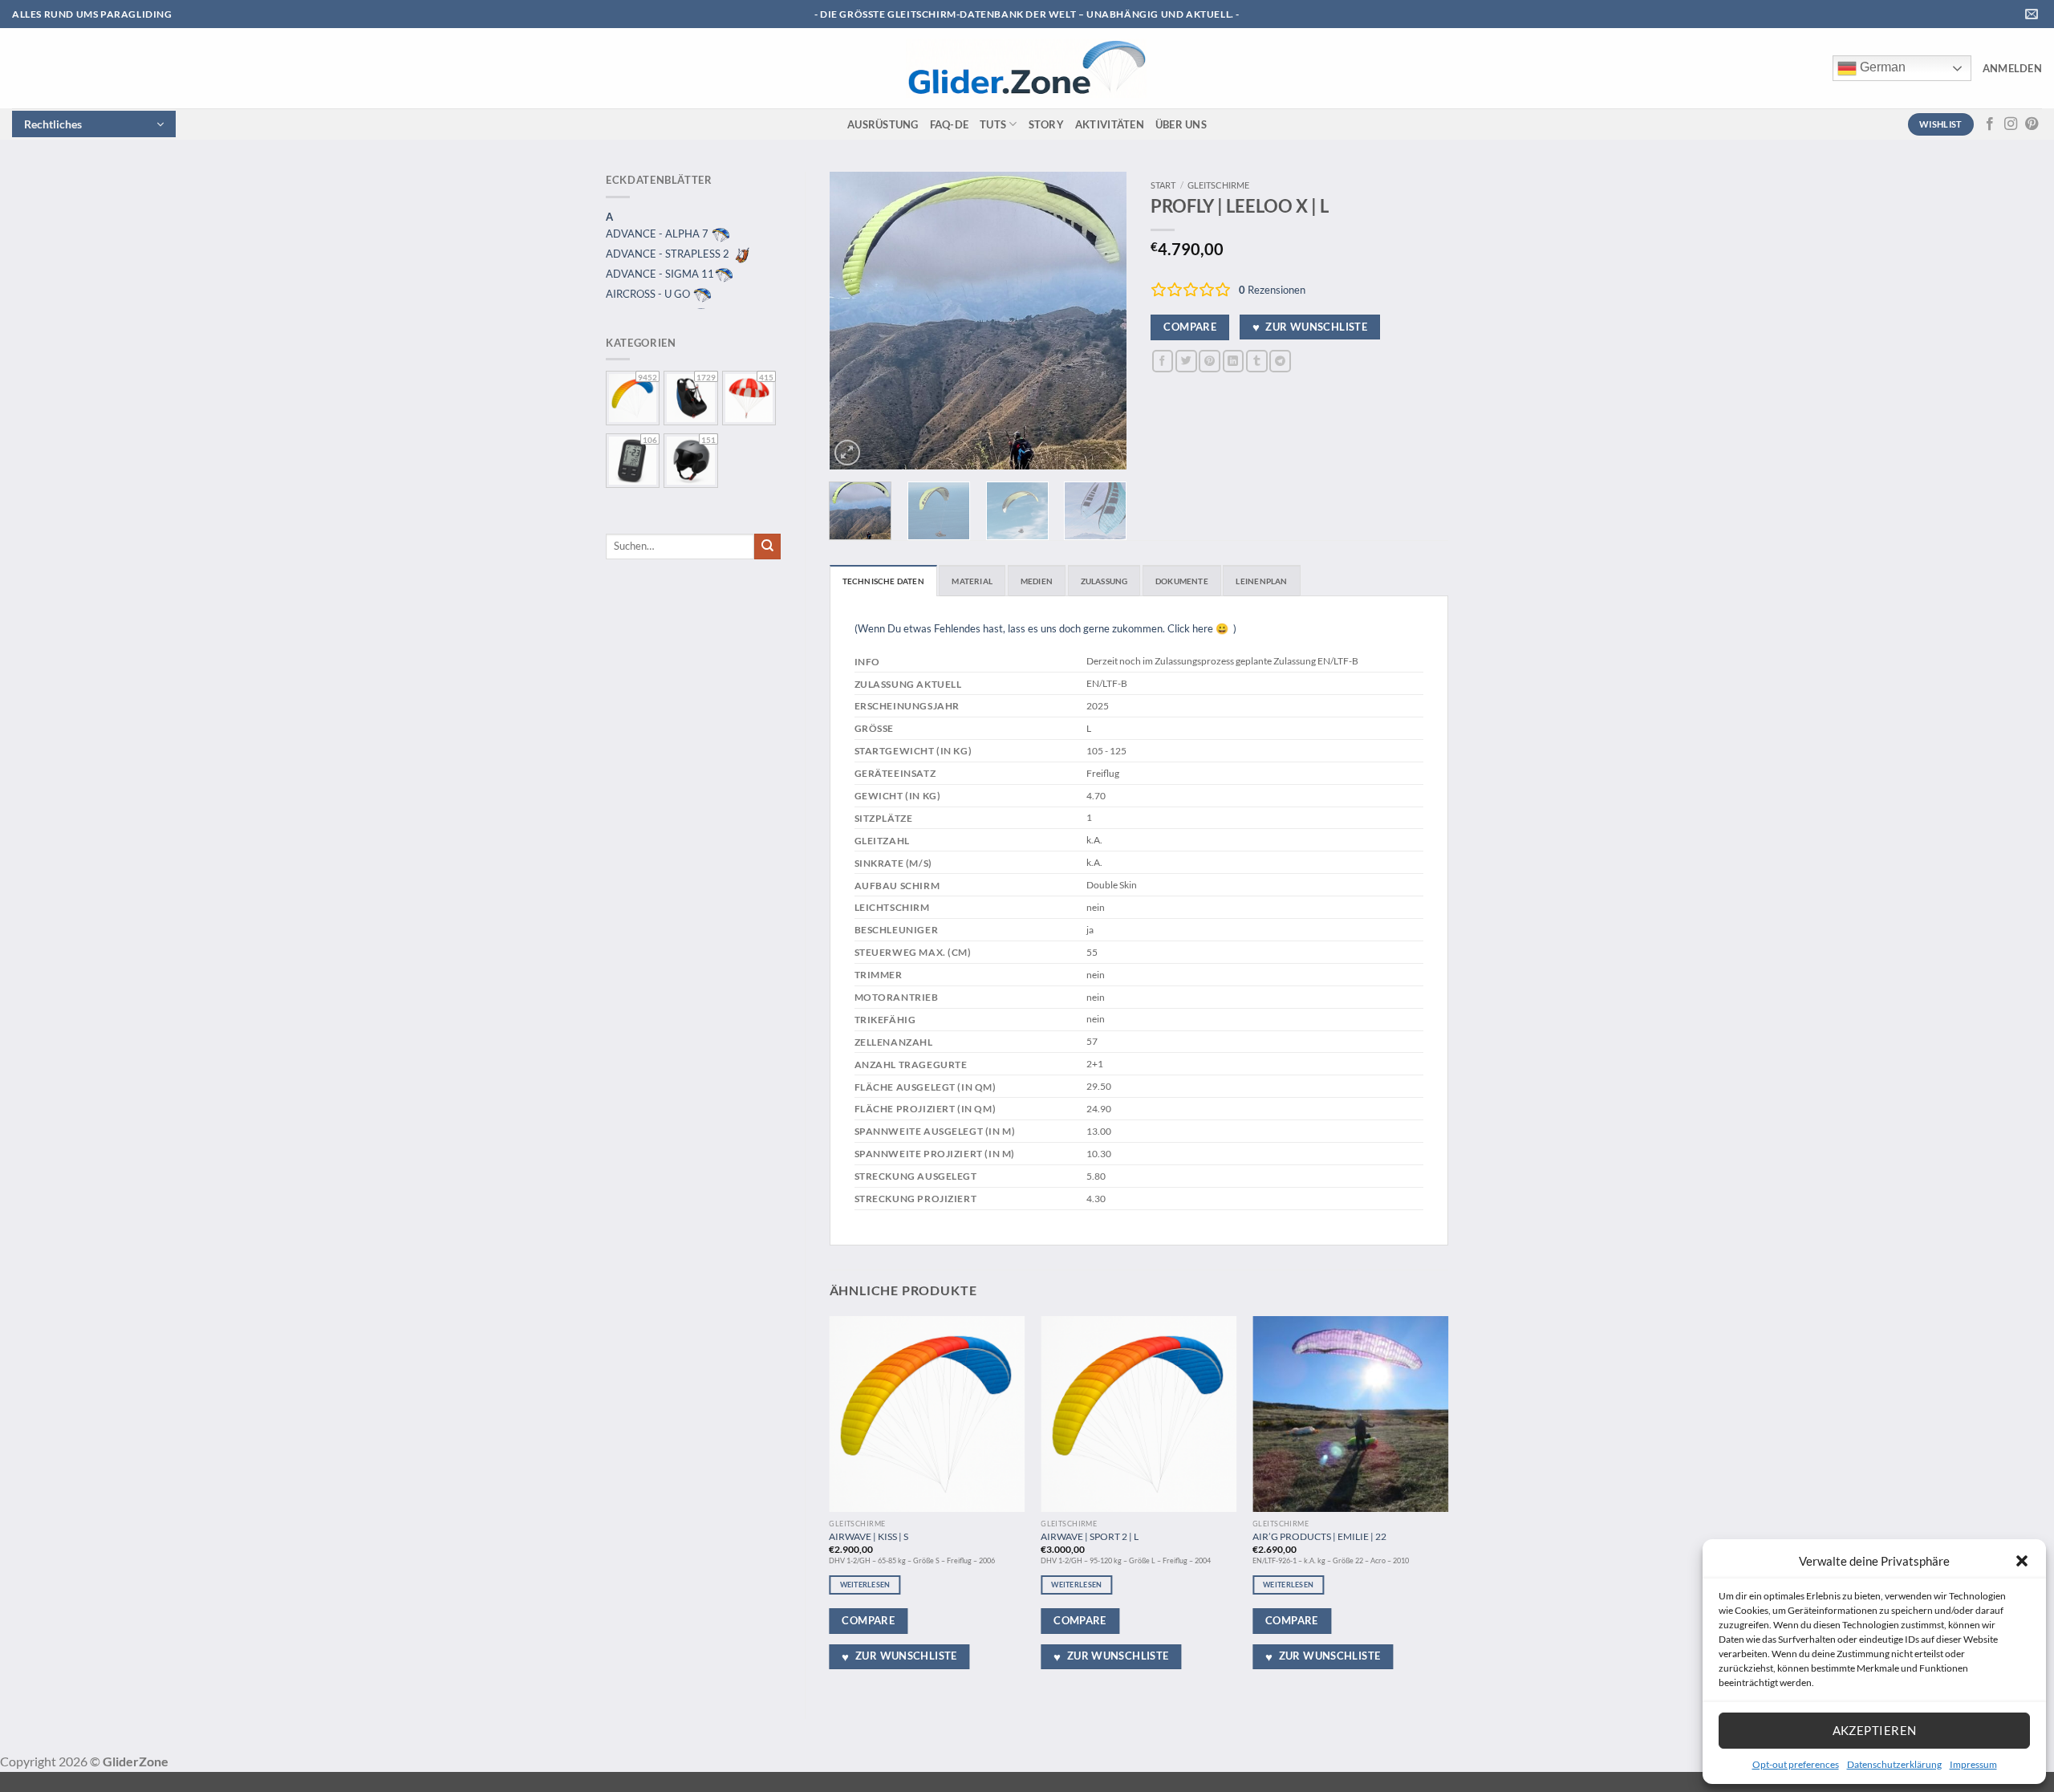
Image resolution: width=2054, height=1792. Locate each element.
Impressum (1973, 1764)
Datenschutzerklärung (1894, 1764)
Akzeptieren (1875, 1730)
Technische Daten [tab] (883, 581)
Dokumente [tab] (1182, 581)
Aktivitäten (1110, 124)
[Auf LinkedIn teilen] (1234, 361)
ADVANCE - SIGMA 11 (660, 274)
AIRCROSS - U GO (649, 294)
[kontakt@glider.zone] (2034, 14)
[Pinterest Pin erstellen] (1210, 361)
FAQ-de (950, 124)
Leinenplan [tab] (1261, 581)
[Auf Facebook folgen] (1990, 124)
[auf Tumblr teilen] (1257, 361)
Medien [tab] (1037, 581)
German (1881, 67)
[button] (2022, 1561)
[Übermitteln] (767, 547)
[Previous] (855, 320)
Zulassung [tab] (1104, 581)
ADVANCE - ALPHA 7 (658, 234)
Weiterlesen (865, 1585)
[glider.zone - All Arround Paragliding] (1026, 68)
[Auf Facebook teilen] (1163, 361)
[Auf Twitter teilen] (1186, 361)
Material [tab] (972, 581)
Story (1046, 124)
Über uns (1181, 124)
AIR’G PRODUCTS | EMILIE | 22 (1319, 1536)
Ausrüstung (883, 124)
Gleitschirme (1218, 185)
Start (1163, 185)
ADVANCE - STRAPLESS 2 (669, 254)
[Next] (1101, 320)
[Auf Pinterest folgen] (2032, 124)
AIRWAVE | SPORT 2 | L (1090, 1536)
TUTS (993, 124)
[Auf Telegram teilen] (1280, 361)
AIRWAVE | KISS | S (869, 1536)
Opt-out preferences (1796, 1764)
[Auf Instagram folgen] (2011, 124)
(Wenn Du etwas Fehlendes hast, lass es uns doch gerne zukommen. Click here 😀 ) (1045, 628)
